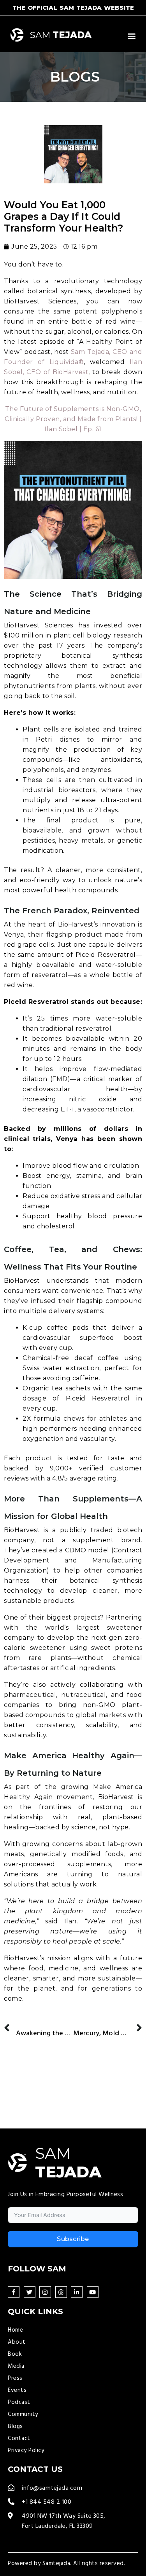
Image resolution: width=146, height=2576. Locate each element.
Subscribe (73, 2239)
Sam (61, 35)
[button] (132, 36)
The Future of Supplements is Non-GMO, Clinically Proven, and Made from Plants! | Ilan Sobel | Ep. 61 (73, 419)
